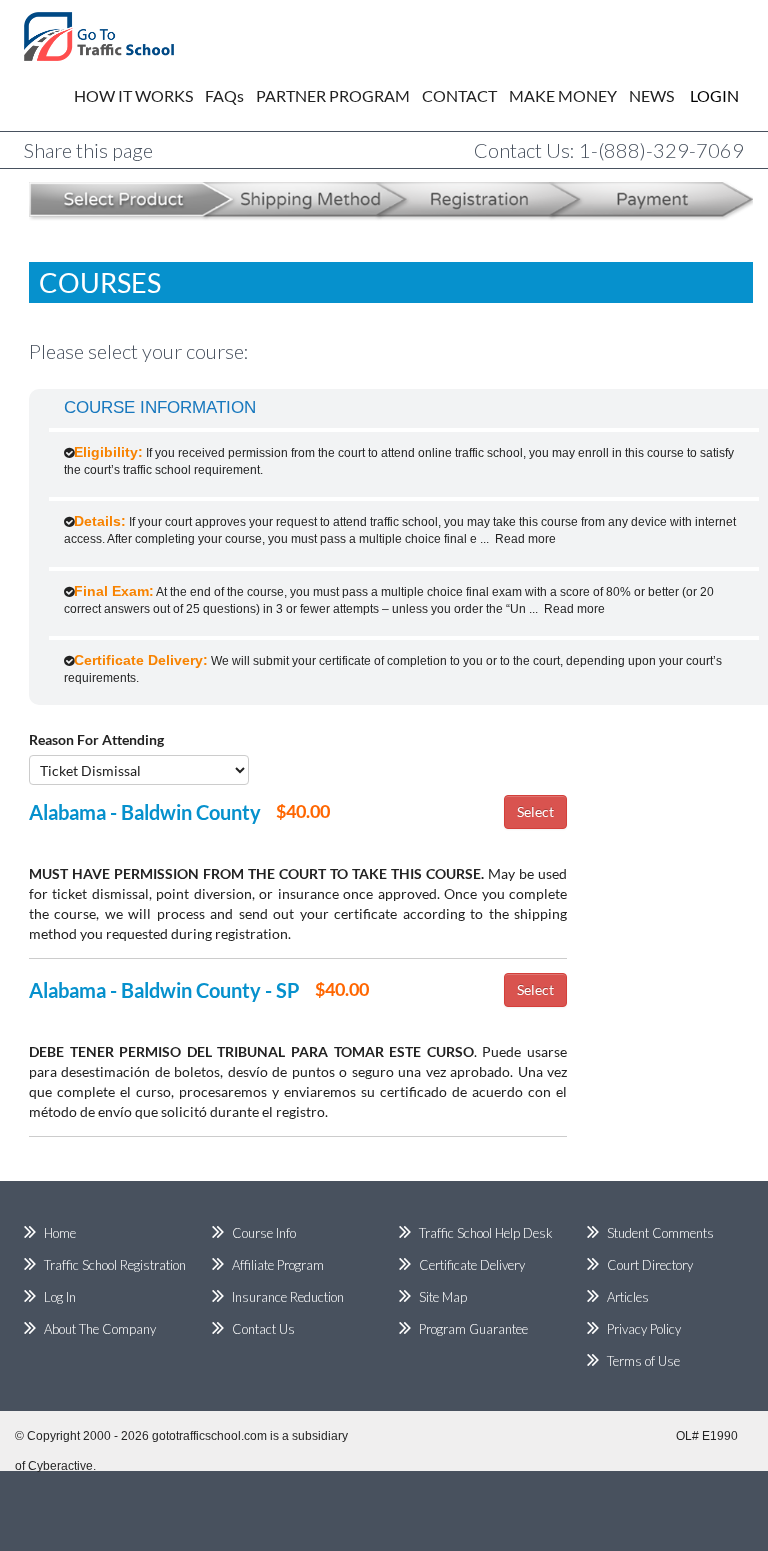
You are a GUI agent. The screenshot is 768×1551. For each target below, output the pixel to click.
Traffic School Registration (115, 1265)
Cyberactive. (62, 1466)
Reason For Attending (96, 739)
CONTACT (459, 95)
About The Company (100, 1329)
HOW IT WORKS (133, 95)
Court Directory (650, 1265)
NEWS (651, 95)
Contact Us (263, 1329)
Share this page (88, 150)
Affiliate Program (278, 1265)
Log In (60, 1297)
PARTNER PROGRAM (333, 95)
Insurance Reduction (288, 1297)
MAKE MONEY (563, 95)
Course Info (264, 1233)
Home (60, 1233)
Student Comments (660, 1233)
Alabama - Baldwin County (145, 812)
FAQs (224, 95)
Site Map (443, 1297)
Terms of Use (643, 1361)
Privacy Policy (644, 1329)
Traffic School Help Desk (486, 1233)
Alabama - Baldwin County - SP (164, 990)
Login (700, 95)
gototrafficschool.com (209, 1436)
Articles (628, 1297)
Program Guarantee (473, 1329)
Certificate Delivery (472, 1265)
